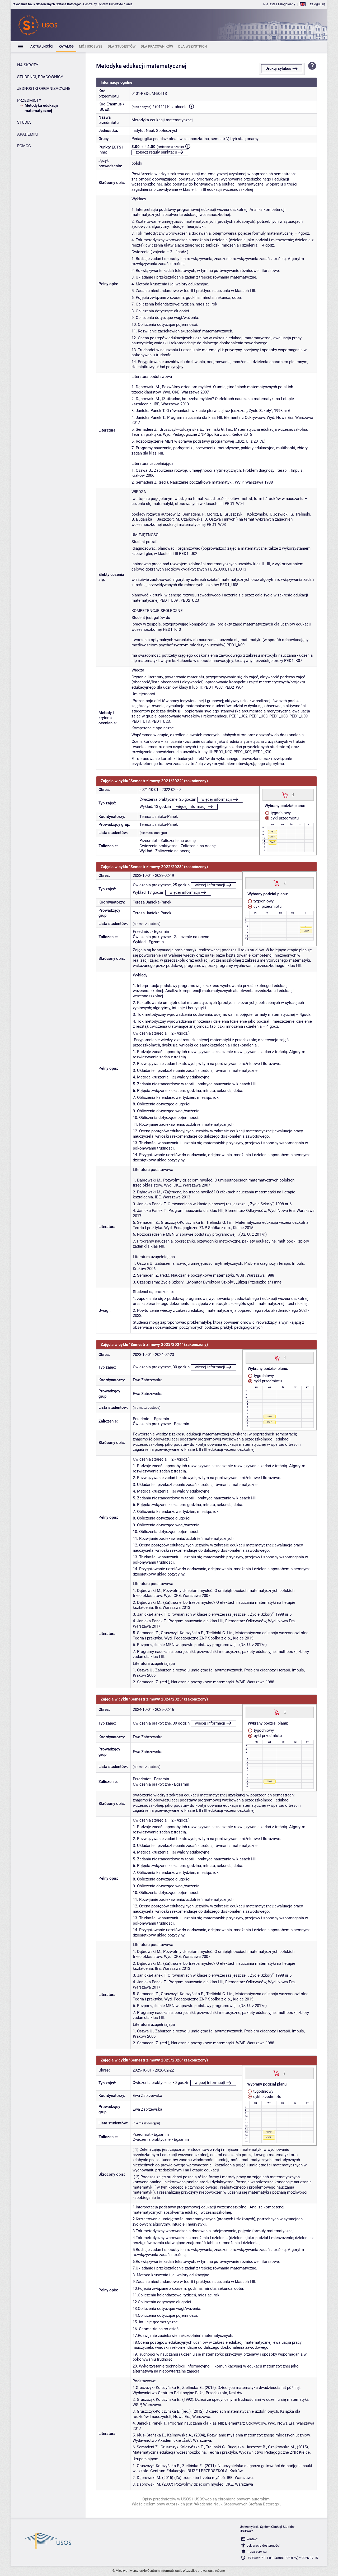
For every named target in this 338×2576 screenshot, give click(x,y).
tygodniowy (280, 813)
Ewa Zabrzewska (148, 1380)
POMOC (24, 146)
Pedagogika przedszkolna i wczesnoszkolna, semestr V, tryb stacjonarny (195, 139)
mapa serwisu (257, 2552)
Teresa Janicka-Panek (159, 817)
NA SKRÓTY (28, 65)
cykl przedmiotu (284, 818)
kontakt (252, 2539)
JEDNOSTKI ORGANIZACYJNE (44, 89)
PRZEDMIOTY (29, 100)
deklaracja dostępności (263, 2546)
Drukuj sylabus (278, 68)
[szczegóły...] (293, 795)
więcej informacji (217, 799)
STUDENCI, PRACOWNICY (40, 77)
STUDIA (24, 122)
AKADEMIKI (27, 134)
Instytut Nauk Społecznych (155, 131)
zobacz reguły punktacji (156, 152)
